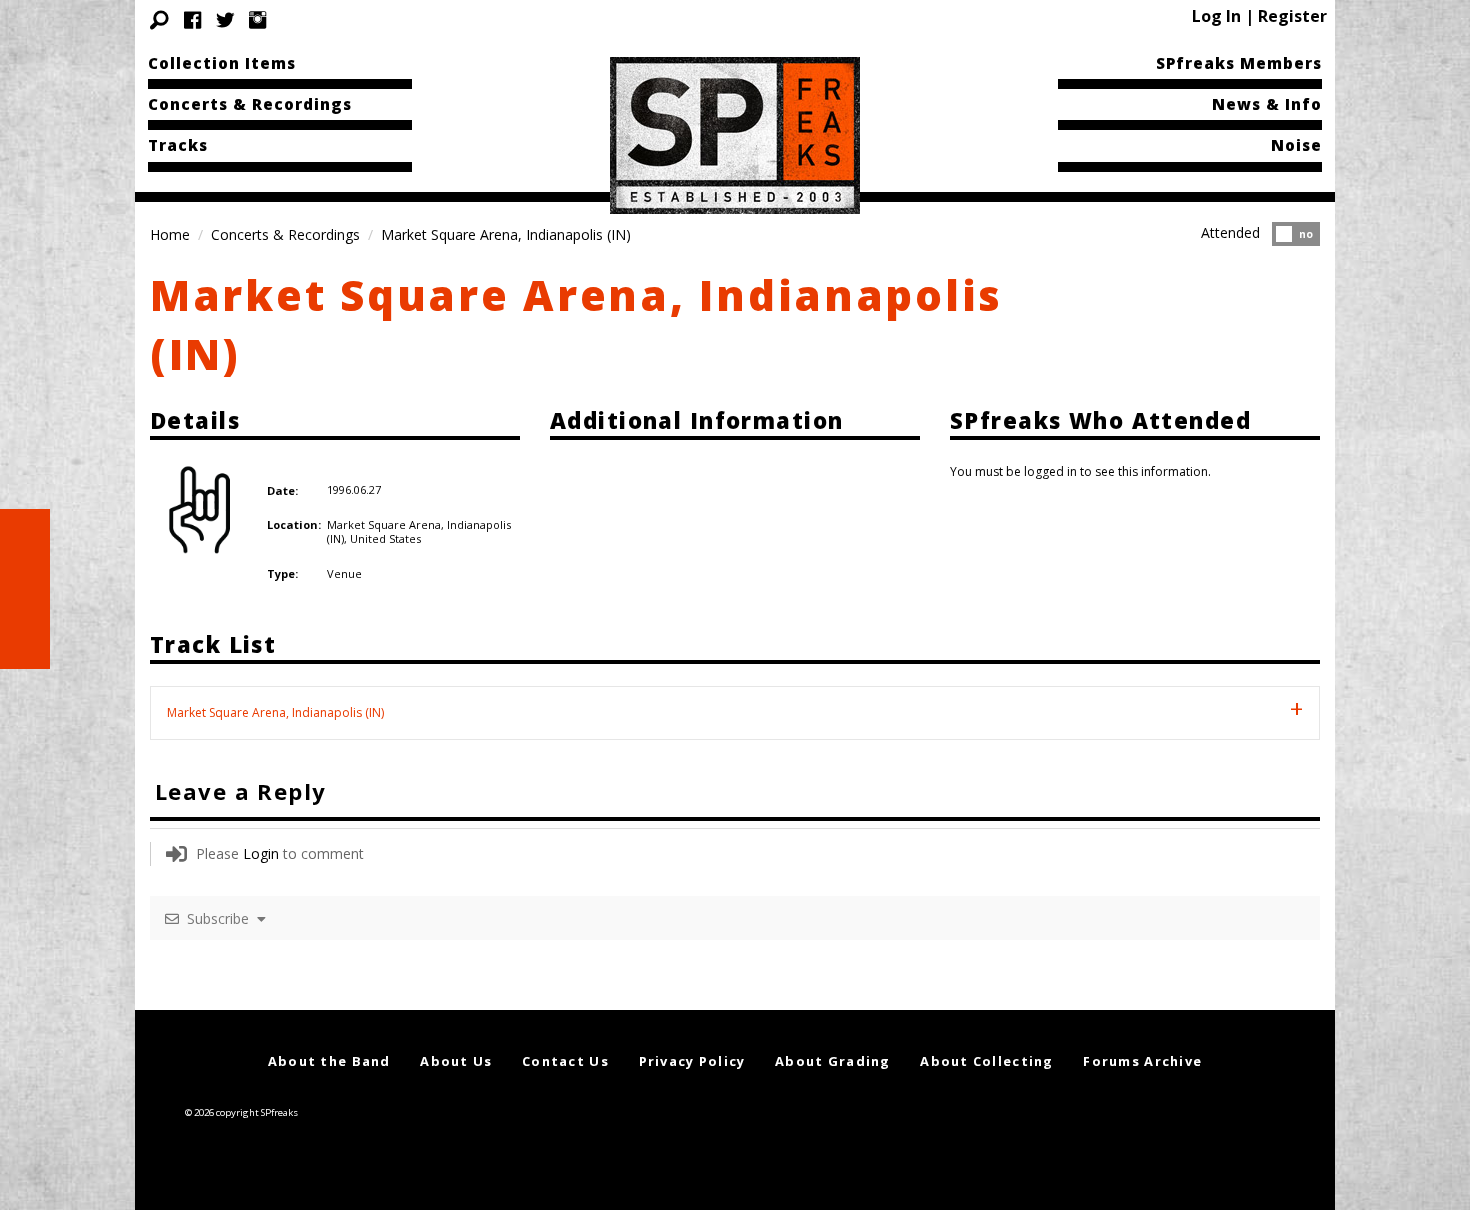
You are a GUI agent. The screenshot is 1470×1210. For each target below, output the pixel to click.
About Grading (833, 1061)
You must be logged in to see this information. (1080, 471)
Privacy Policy (692, 1061)
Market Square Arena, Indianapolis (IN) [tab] (275, 712)
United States (385, 538)
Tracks (178, 145)
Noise (1296, 145)
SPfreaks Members (1239, 63)
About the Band (329, 1061)
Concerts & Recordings (250, 104)
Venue (344, 573)
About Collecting (986, 1061)
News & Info (1267, 104)
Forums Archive (1142, 1061)
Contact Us (565, 1061)
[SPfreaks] (735, 134)
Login (261, 853)
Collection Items (222, 63)
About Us (456, 1061)
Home (170, 234)
